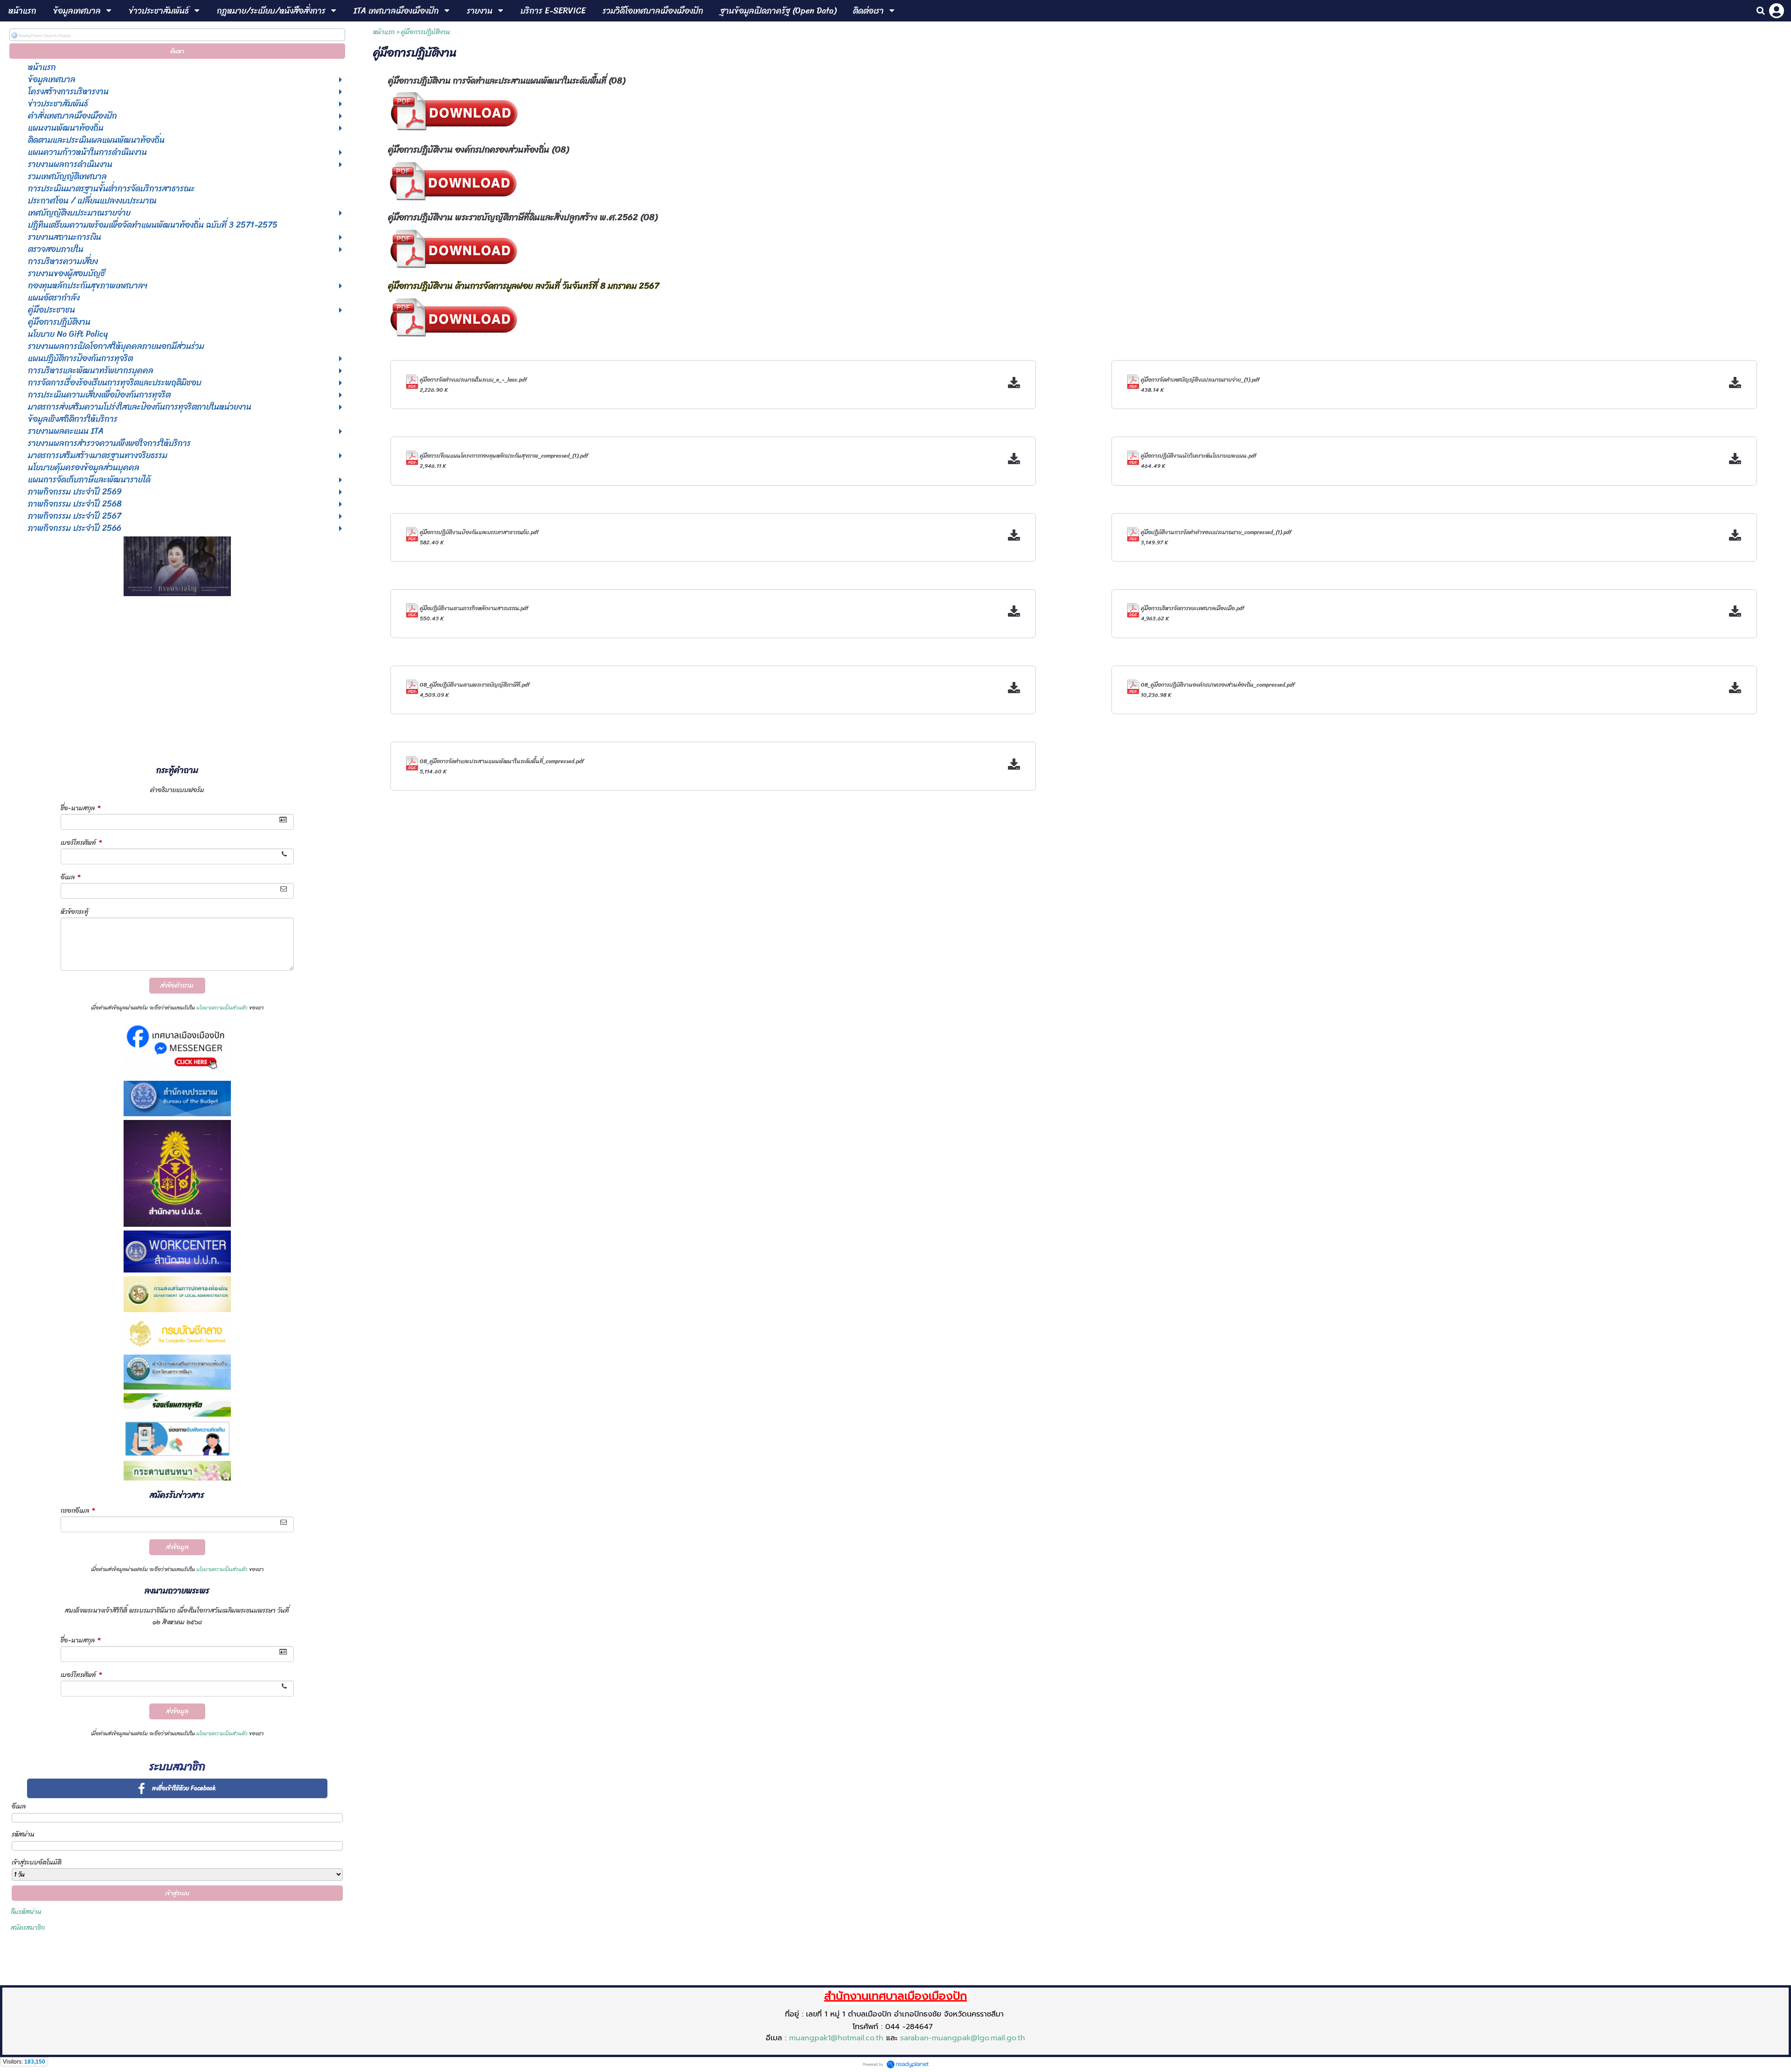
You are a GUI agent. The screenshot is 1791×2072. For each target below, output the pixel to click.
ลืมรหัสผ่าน (26, 1912)
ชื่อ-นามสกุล (80, 808)
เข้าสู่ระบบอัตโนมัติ (37, 1862)
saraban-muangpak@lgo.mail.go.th (963, 2038)
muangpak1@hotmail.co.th (836, 2038)
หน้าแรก (384, 32)
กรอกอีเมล (78, 1511)
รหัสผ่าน (23, 1834)
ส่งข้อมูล (177, 1547)
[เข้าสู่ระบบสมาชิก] (1777, 11)
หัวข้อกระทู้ (75, 912)
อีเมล (70, 877)
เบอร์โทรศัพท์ (81, 843)
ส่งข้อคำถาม (177, 985)
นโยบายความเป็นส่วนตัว (222, 1008)
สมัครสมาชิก (28, 1928)
